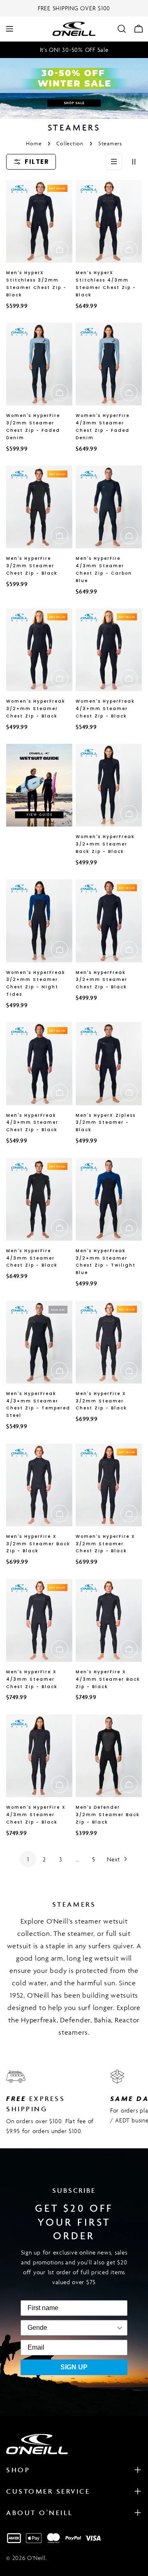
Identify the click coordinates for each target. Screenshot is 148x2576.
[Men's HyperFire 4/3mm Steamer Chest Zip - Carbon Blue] (109, 507)
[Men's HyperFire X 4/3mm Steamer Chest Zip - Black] (39, 1620)
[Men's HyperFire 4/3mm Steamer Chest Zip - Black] (39, 1199)
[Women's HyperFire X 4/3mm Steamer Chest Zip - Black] (39, 1756)
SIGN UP (74, 2367)
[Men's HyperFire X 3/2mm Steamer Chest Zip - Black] (109, 1342)
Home (34, 143)
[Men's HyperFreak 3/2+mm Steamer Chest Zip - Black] (109, 921)
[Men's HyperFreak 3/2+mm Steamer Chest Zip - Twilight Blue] (109, 1199)
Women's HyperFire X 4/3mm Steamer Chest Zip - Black (36, 1815)
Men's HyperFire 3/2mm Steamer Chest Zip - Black (32, 566)
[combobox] (37, 2328)
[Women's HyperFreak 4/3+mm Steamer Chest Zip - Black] (109, 650)
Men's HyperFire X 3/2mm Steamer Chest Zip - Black (101, 1401)
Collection (70, 143)
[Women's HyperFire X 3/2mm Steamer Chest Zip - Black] (109, 1485)
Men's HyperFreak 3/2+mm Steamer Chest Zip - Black (102, 980)
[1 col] (114, 162)
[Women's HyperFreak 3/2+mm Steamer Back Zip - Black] (109, 785)
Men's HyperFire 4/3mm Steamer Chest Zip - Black (32, 1258)
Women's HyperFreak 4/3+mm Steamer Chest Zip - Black (105, 709)
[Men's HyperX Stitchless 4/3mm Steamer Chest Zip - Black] (109, 221)
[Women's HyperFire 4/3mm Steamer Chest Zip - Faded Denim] (109, 364)
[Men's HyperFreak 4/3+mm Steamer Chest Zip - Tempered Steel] (39, 1342)
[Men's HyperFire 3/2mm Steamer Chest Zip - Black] (39, 507)
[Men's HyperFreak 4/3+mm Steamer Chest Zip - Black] (39, 1063)
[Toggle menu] (9, 29)
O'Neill (36, 2558)
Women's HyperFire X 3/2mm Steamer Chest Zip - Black (105, 1544)
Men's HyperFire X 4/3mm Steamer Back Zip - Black (108, 1679)
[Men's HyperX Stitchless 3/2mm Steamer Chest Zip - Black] (39, 221)
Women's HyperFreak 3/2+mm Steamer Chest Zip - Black (36, 709)
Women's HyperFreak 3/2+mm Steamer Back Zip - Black (105, 844)
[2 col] (134, 162)
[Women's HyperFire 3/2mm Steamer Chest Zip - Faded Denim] (39, 364)
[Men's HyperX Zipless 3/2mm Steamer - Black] (109, 1063)
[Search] (122, 29)
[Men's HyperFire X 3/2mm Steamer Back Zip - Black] (39, 1485)
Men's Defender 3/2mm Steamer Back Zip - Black (108, 1815)
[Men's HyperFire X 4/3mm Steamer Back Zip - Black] (109, 1620)
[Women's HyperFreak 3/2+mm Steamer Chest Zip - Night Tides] (39, 921)
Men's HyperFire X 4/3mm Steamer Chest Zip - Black (32, 1679)
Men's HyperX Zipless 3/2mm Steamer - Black (106, 1123)
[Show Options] (85, 2328)
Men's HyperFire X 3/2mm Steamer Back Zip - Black (38, 1544)
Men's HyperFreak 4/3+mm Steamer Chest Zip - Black (32, 1123)
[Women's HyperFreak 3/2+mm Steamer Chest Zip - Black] (39, 650)
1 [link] (28, 1859)
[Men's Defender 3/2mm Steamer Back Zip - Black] (109, 1756)
